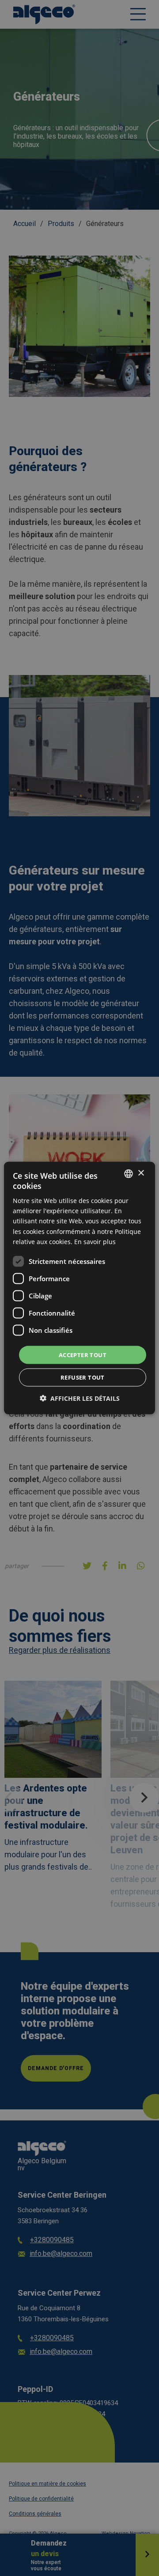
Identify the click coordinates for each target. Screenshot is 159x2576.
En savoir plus (95, 1241)
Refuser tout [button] (83, 1377)
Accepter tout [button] (83, 1354)
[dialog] (79, 1288)
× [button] (141, 1173)
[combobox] (129, 1173)
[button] (80, 1398)
